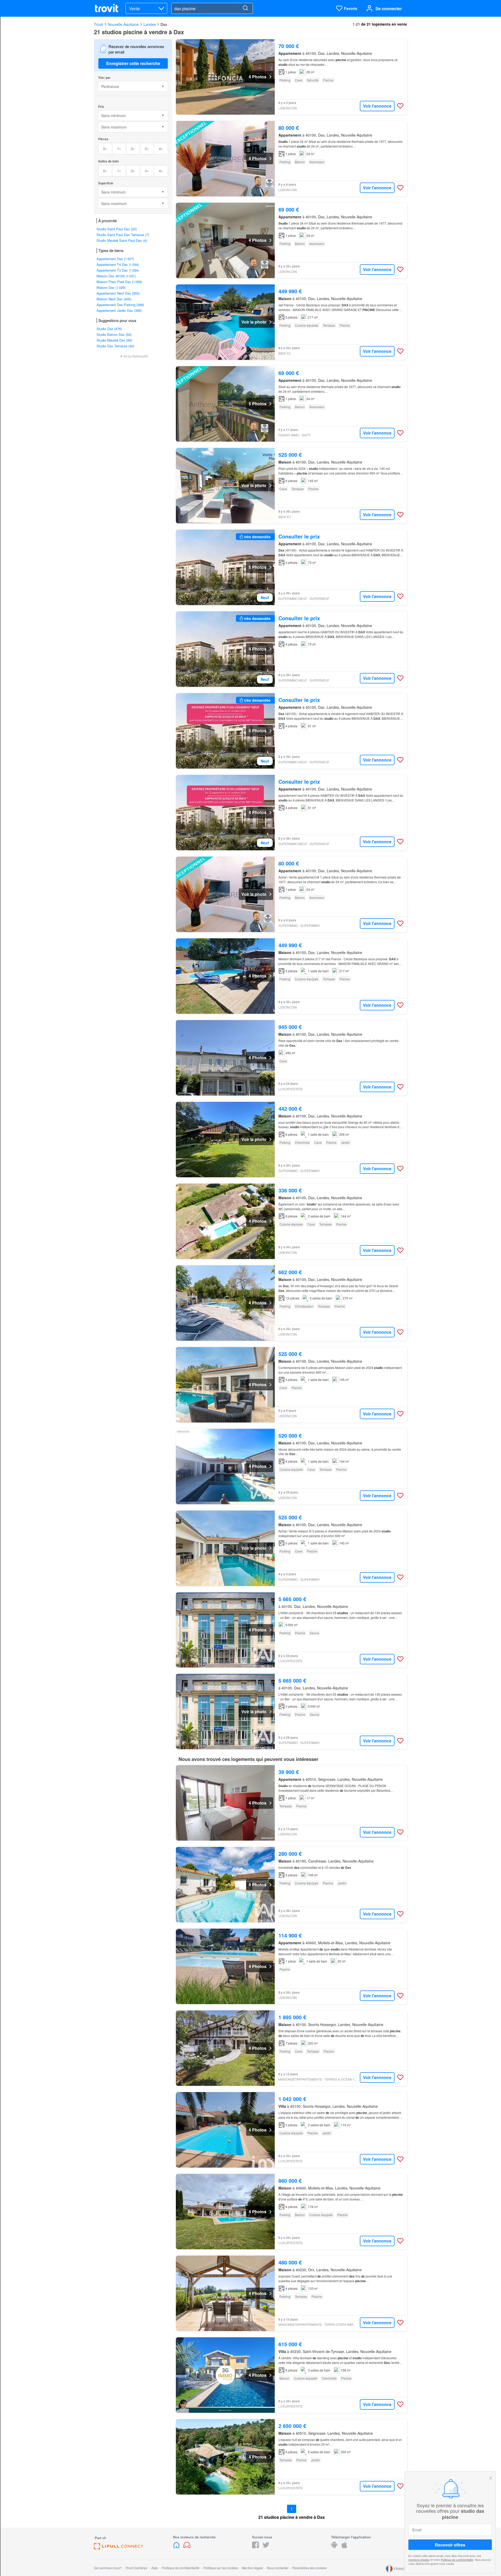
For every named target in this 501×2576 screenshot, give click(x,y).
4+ (161, 148)
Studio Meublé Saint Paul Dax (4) (122, 240)
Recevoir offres (450, 2545)
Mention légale (252, 2568)
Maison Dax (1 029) (111, 287)
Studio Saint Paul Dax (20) (117, 229)
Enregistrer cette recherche (133, 63)
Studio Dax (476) (109, 329)
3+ (147, 148)
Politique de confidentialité (457, 2560)
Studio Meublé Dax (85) (114, 340)
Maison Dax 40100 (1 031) (116, 276)
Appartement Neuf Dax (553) (118, 293)
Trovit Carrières (136, 2568)
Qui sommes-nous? (108, 2568)
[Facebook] (255, 2547)
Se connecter (389, 8)
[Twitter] (266, 2547)
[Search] (245, 8)
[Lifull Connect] (118, 2548)
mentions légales (419, 2560)
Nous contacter (278, 2568)
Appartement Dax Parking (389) (120, 305)
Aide (155, 2568)
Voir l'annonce (377, 106)
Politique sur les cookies (221, 2568)
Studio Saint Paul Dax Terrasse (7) (123, 235)
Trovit (99, 24)
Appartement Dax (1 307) (115, 259)
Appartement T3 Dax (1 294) (118, 270)
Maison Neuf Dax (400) (114, 299)
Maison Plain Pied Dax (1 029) (119, 282)
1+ (119, 148)
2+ (133, 148)
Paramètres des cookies (310, 2568)
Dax (164, 24)
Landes (150, 24)
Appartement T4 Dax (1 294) (118, 264)
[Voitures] (187, 2547)
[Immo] (177, 2547)
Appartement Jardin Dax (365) (119, 310)
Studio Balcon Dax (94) (114, 334)
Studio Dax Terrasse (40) (115, 346)
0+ (105, 148)
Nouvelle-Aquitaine (123, 24)
